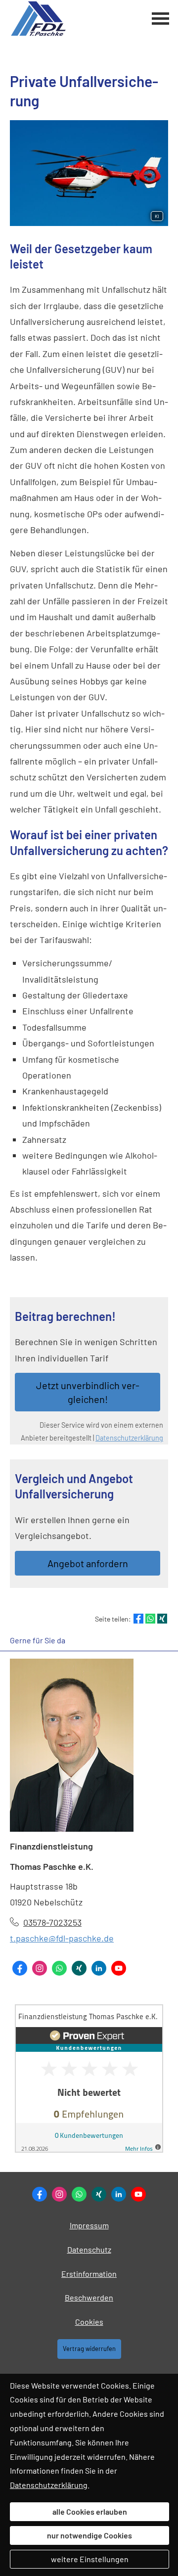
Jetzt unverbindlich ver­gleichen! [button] (88, 1392)
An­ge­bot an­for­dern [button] (88, 1563)
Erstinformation (89, 2274)
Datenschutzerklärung (129, 1438)
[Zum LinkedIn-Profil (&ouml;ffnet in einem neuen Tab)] (99, 1968)
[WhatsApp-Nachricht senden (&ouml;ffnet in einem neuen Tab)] (59, 1968)
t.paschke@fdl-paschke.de (62, 1938)
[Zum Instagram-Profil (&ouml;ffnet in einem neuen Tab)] (40, 1968)
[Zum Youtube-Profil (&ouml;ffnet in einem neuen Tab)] (119, 1968)
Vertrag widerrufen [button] (89, 2349)
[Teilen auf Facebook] (138, 1619)
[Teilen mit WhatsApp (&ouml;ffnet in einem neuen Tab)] (150, 1619)
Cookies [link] (89, 2322)
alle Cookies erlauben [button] (90, 2511)
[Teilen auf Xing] (162, 1619)
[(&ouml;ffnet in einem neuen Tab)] (89, 2149)
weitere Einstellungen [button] (90, 2559)
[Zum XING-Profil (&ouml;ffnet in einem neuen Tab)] (79, 1968)
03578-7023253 (52, 1922)
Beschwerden (89, 2297)
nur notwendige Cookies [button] (89, 2535)
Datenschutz (89, 2249)
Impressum (89, 2225)
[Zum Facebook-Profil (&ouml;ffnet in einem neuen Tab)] (20, 1968)
